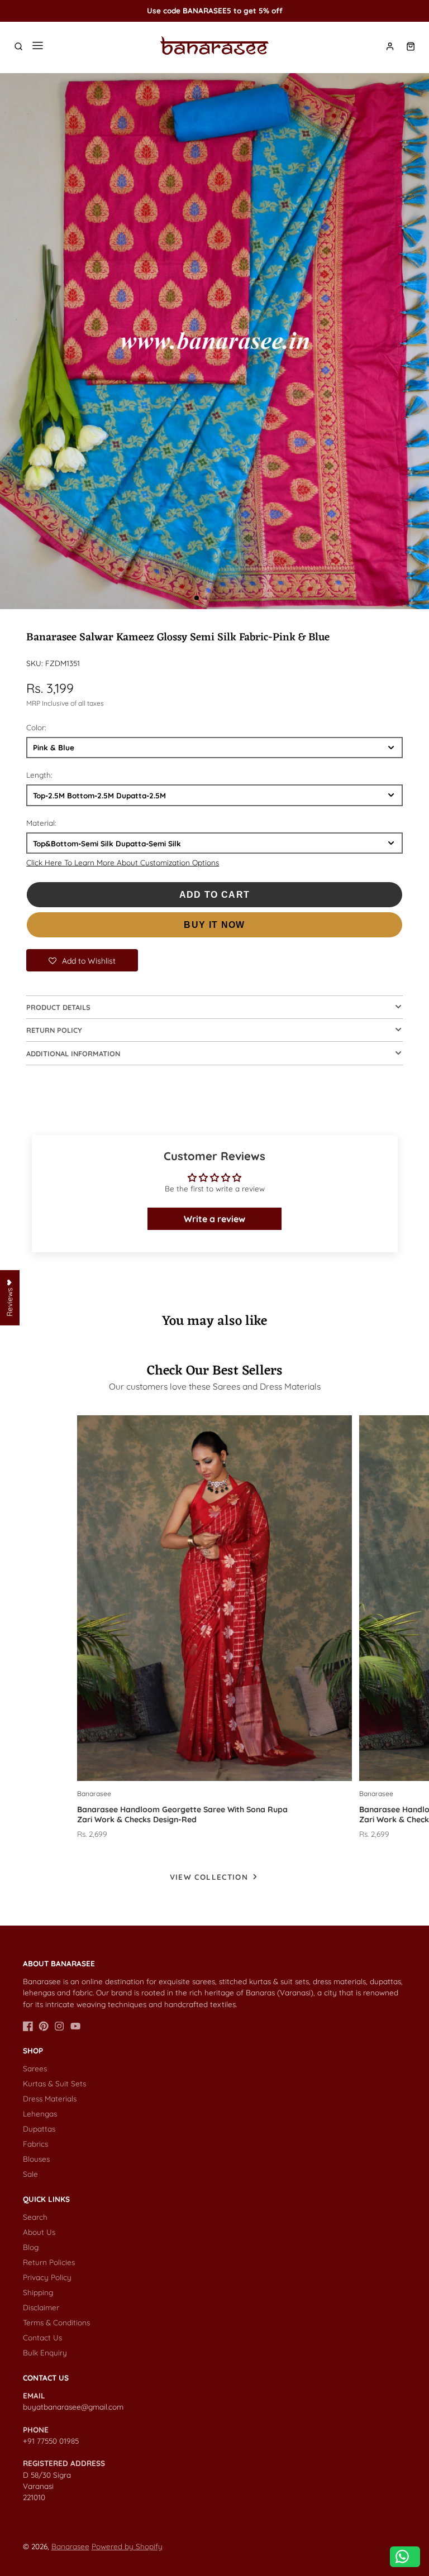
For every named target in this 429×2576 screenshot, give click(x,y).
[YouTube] (75, 2026)
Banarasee (70, 2546)
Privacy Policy (47, 2277)
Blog (31, 2247)
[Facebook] (28, 2026)
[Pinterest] (44, 2026)
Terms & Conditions (56, 2322)
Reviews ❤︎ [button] (9, 1298)
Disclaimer (41, 2307)
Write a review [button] (214, 1219)
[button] (197, 598)
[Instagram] (59, 2026)
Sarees (35, 2068)
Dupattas (39, 2129)
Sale (30, 2174)
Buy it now (214, 925)
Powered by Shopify (127, 2546)
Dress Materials (50, 2098)
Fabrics (35, 2144)
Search (35, 2217)
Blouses (36, 2159)
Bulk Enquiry (45, 2352)
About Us (39, 2232)
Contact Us (42, 2337)
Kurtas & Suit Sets (54, 2083)
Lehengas (40, 2113)
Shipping (38, 2292)
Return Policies (49, 2262)
